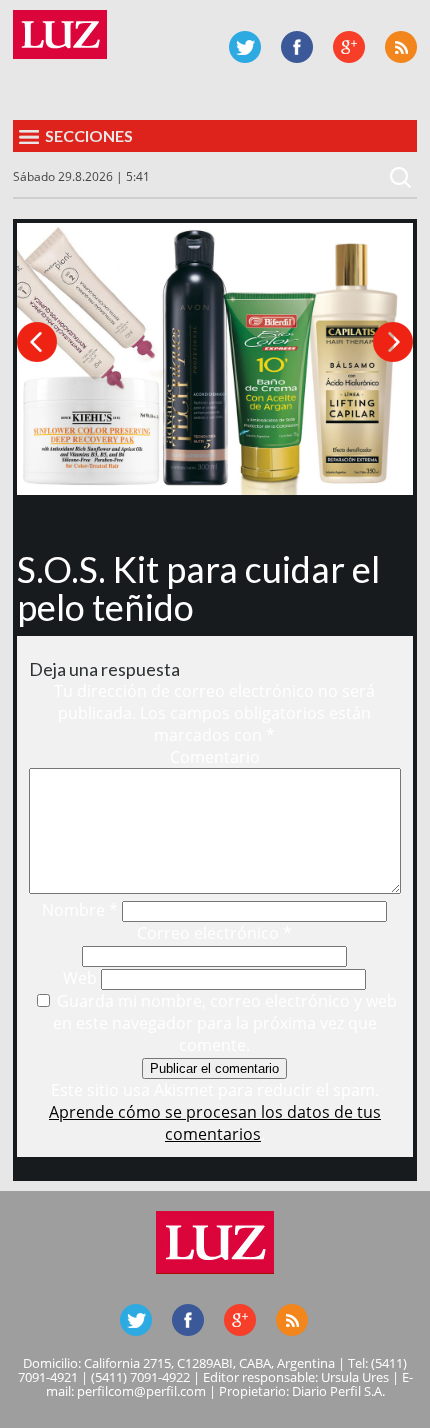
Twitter (245, 47)
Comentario (215, 757)
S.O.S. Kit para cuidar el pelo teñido (198, 588)
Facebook (297, 47)
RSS (401, 47)
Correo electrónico (214, 933)
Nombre (80, 910)
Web (80, 978)
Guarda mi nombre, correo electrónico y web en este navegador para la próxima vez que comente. (225, 1023)
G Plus (349, 47)
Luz (60, 34)
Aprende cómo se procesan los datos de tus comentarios (215, 1123)
